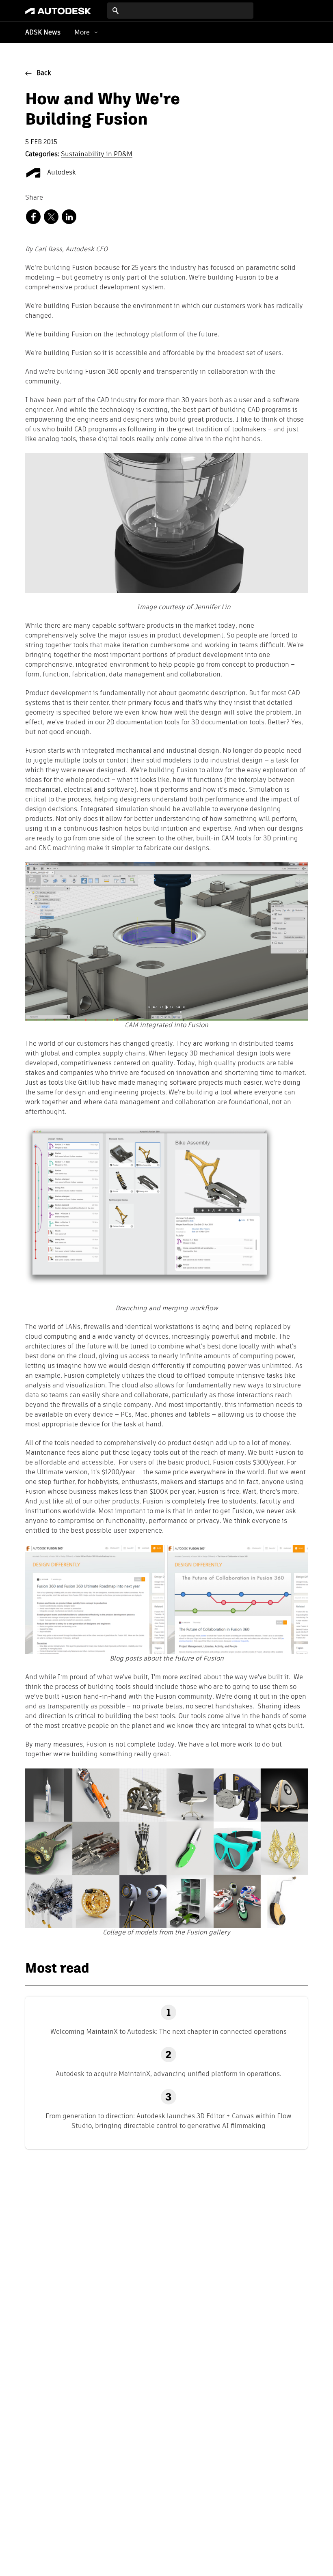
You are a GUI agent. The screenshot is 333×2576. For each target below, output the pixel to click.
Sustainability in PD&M (97, 155)
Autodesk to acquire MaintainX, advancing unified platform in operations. (169, 2074)
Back (44, 73)
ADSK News (43, 33)
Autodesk (61, 173)
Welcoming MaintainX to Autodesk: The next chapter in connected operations (169, 2032)
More (82, 32)
